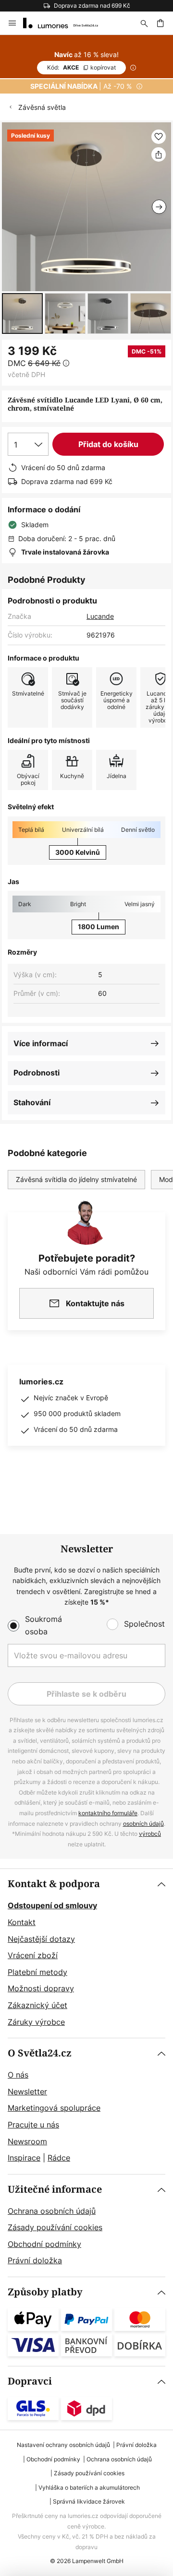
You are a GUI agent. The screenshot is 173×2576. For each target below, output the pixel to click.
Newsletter (27, 2092)
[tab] (86, 1953)
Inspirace (24, 2158)
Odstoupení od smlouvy (52, 1905)
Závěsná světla (42, 107)
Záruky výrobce (36, 2022)
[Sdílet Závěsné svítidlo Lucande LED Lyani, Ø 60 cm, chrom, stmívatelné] (159, 154)
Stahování (32, 1102)
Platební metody (37, 1972)
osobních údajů (143, 1824)
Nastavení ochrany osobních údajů (63, 2445)
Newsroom (27, 2141)
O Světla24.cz (40, 2053)
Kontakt (22, 1922)
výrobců (150, 1834)
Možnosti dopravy (41, 1988)
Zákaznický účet (37, 2005)
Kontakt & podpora (54, 1884)
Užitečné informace (55, 2190)
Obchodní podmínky (44, 2244)
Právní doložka (35, 2260)
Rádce (59, 2158)
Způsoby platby (45, 2292)
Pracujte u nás (33, 2125)
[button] (22, 313)
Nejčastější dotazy (41, 1939)
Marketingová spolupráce (54, 2108)
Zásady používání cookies (55, 2227)
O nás (18, 2075)
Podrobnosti (37, 1073)
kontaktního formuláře (108, 1813)
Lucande (100, 616)
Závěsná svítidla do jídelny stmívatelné (76, 1179)
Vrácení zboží (33, 1955)
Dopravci (30, 2381)
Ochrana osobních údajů (52, 2211)
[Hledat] (144, 23)
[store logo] (66, 23)
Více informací (41, 1043)
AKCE (81, 67)
